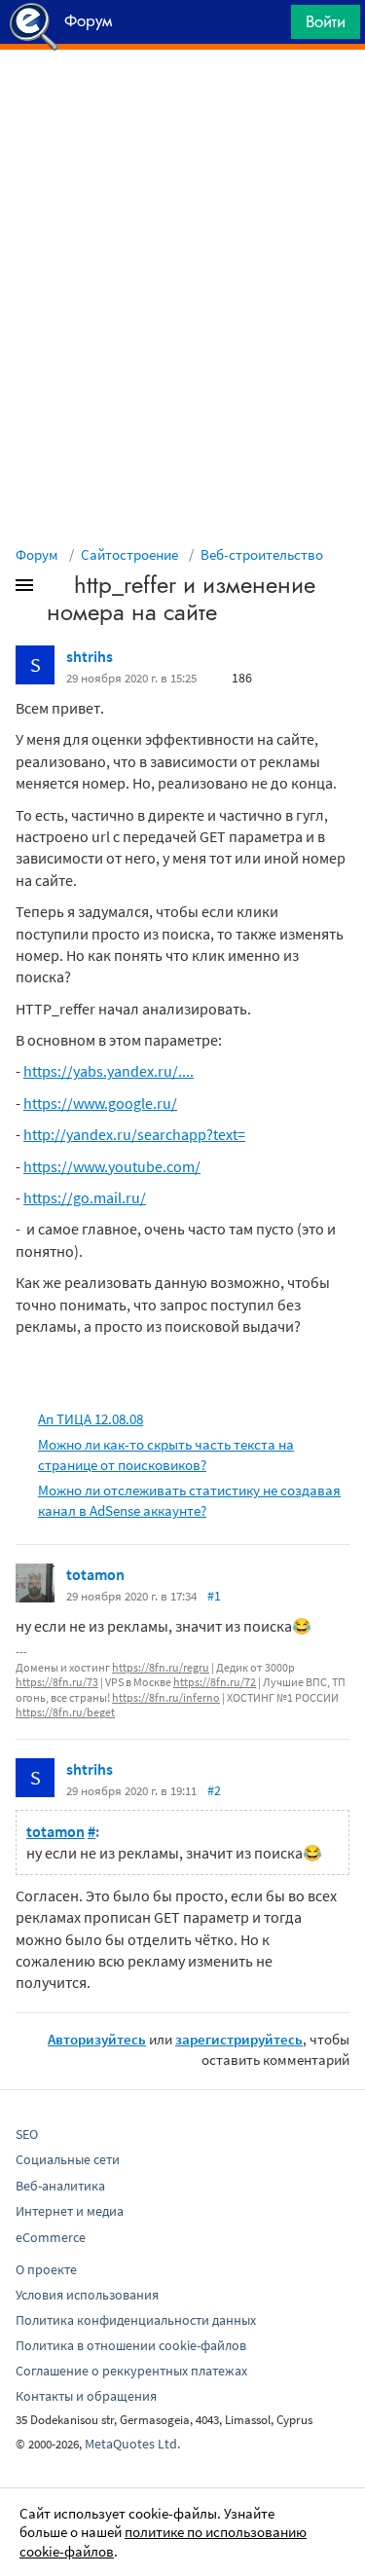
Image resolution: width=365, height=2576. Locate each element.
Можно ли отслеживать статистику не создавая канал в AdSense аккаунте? (189, 1500)
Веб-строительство (262, 554)
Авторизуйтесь (97, 2039)
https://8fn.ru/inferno (166, 1697)
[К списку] (56, 589)
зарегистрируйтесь (239, 2039)
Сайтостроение (129, 554)
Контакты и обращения (86, 2396)
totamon (95, 1574)
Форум (37, 554)
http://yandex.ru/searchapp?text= (134, 1134)
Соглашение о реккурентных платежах (131, 2371)
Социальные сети (68, 2159)
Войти (326, 21)
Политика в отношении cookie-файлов (131, 2345)
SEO (27, 2134)
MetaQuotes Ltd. (132, 2444)
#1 (214, 1596)
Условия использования (87, 2295)
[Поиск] (270, 27)
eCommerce (51, 2237)
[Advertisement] (182, 98)
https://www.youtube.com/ (112, 1166)
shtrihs (90, 656)
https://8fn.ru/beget (65, 1712)
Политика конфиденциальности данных (136, 2320)
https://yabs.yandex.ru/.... (109, 1071)
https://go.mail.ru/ (85, 1197)
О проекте (46, 2269)
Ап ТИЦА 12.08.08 (91, 1419)
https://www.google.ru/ (100, 1103)
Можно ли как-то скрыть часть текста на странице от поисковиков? (166, 1454)
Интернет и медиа (70, 2211)
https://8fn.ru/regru (161, 1667)
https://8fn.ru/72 (215, 1682)
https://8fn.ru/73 (57, 1682)
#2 (214, 1790)
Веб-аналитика (60, 2186)
